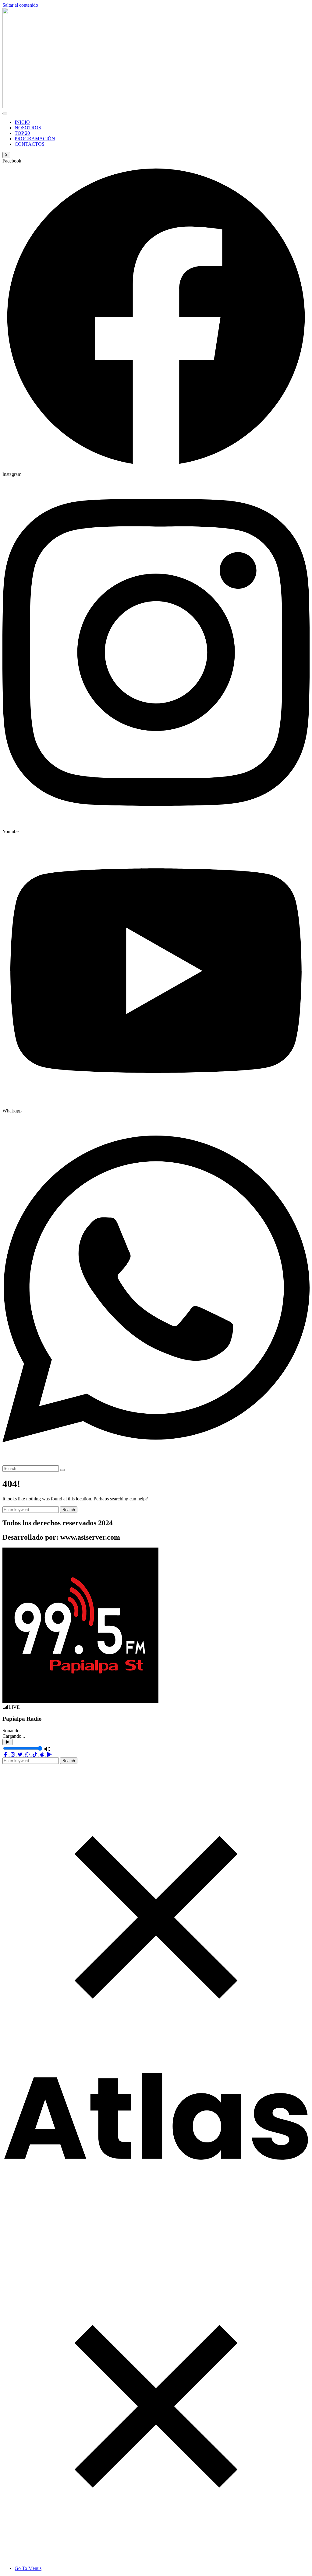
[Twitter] (21, 1755)
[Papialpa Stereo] (156, 2160)
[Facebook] (6, 1755)
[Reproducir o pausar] (7, 1742)
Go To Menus (28, 2568)
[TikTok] (35, 1755)
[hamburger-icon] (5, 113)
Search (69, 1510)
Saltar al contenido (20, 5)
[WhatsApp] (28, 1755)
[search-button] (62, 1470)
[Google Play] (49, 1755)
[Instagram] (13, 1755)
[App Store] (43, 1755)
